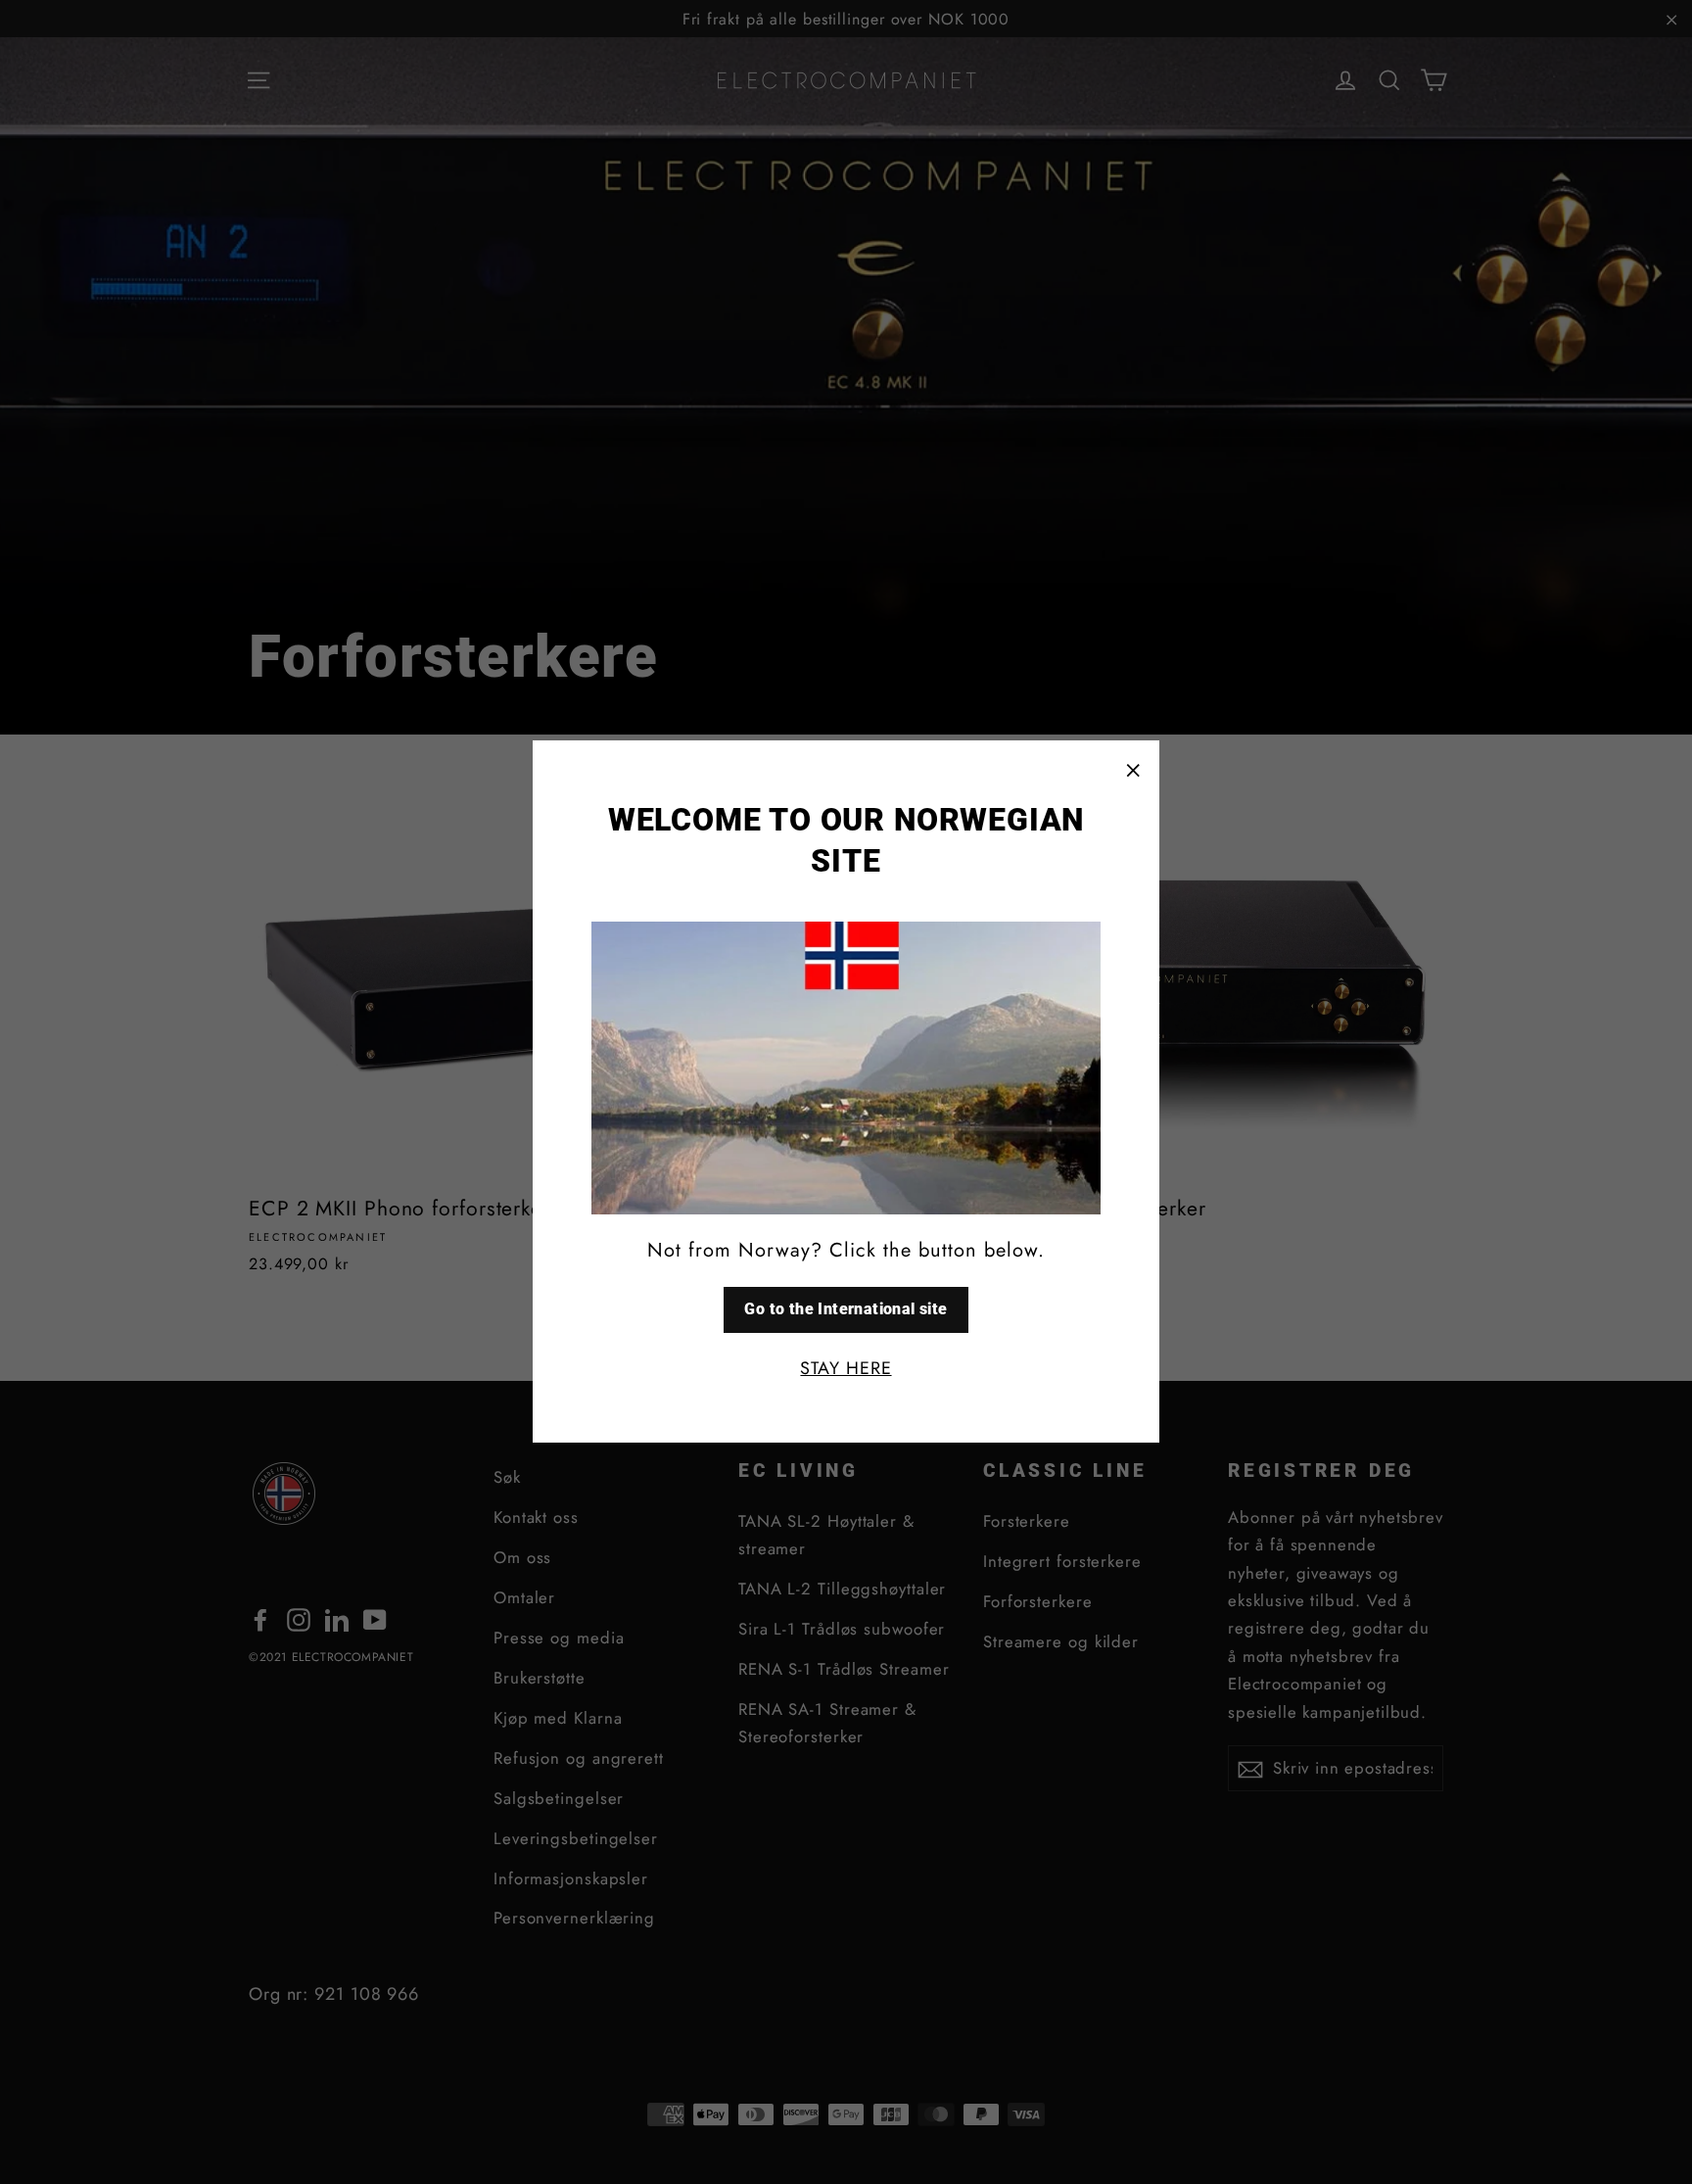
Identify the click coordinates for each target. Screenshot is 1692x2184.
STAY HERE (846, 1368)
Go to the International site (846, 1309)
